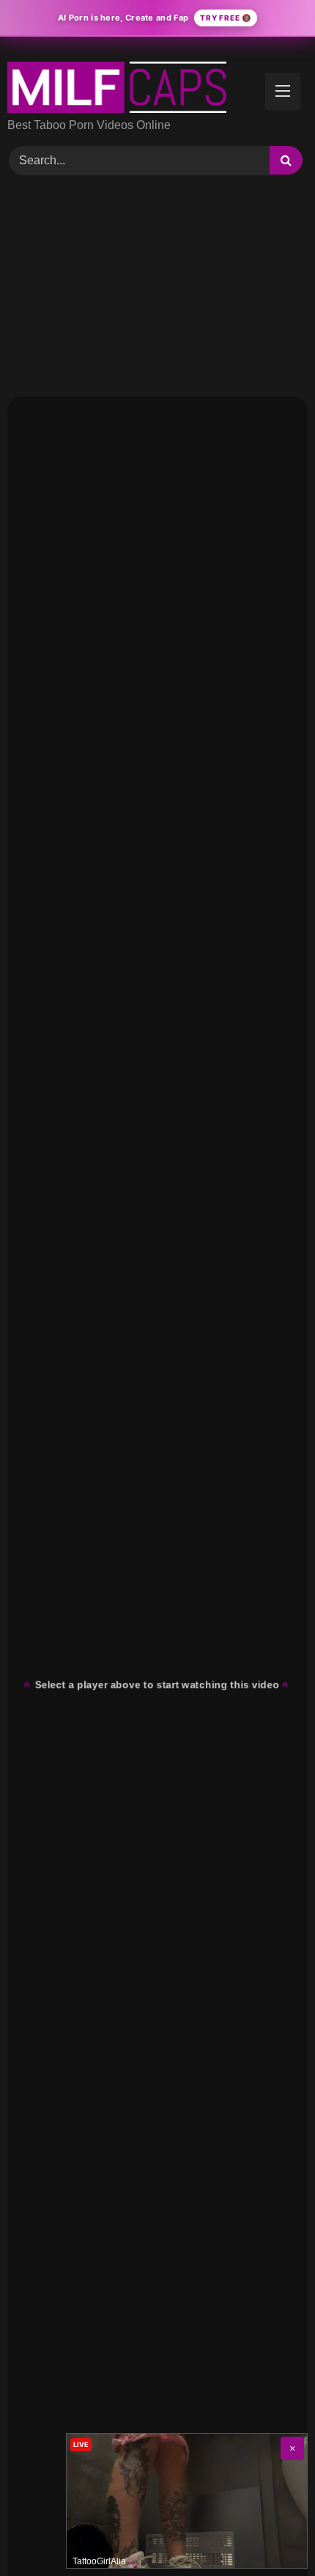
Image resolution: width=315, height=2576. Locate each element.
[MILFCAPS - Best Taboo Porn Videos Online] (129, 87)
